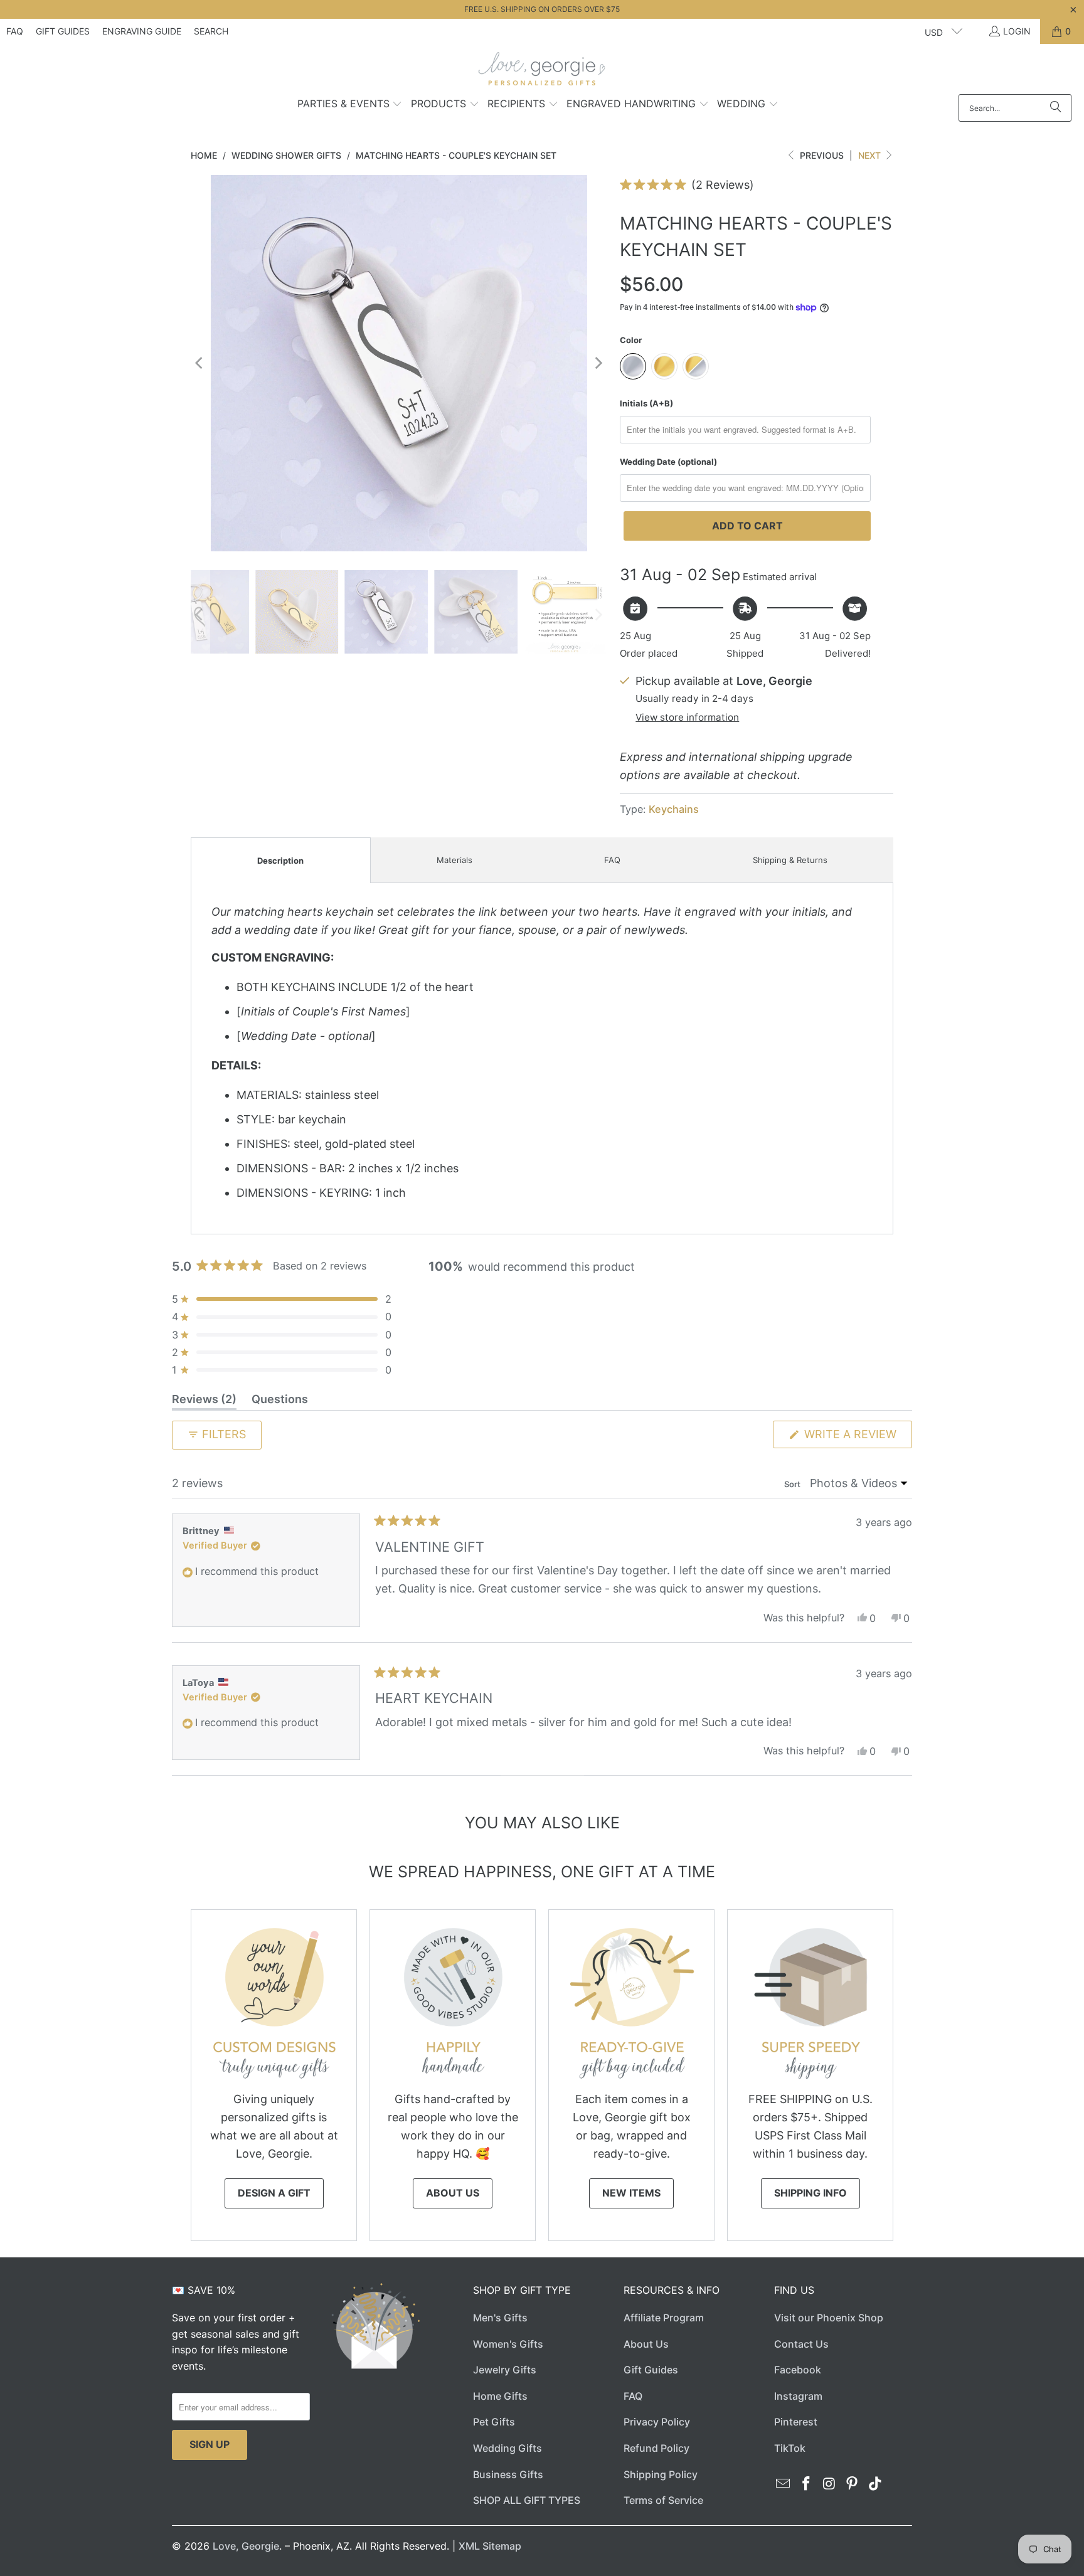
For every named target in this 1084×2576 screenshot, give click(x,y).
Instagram (798, 2396)
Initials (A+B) (646, 403)
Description (280, 861)
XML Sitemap (490, 2546)
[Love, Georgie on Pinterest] (853, 2484)
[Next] (598, 363)
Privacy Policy (657, 2422)
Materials (454, 860)
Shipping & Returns (790, 860)
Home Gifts (500, 2396)
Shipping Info (810, 2193)
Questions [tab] (280, 1401)
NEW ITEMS (631, 2193)
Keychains (674, 809)
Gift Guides (63, 31)
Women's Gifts (508, 2344)
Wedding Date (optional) (668, 462)
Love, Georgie (246, 2546)
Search (211, 31)
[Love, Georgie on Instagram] (829, 2484)
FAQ (15, 31)
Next (871, 155)
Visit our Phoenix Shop (829, 2318)
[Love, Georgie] (542, 72)
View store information (687, 717)
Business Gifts (508, 2474)
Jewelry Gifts (505, 2370)
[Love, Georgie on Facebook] (807, 2484)
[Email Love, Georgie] (784, 2484)
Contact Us (801, 2344)
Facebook (798, 2370)
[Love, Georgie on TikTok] (876, 2484)
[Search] (1056, 108)
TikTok (790, 2448)
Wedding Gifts (507, 2448)
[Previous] (200, 363)
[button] (350, 105)
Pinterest (796, 2422)
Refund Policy (656, 2448)
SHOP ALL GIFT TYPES (527, 2500)
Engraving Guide (142, 31)
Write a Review (857, 1438)
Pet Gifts (494, 2422)
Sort (793, 1484)
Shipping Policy (661, 2474)
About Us (453, 2193)
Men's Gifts (500, 2318)
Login (1017, 31)
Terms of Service (663, 2500)
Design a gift (274, 2193)
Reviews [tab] (204, 1401)
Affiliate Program (664, 2318)
